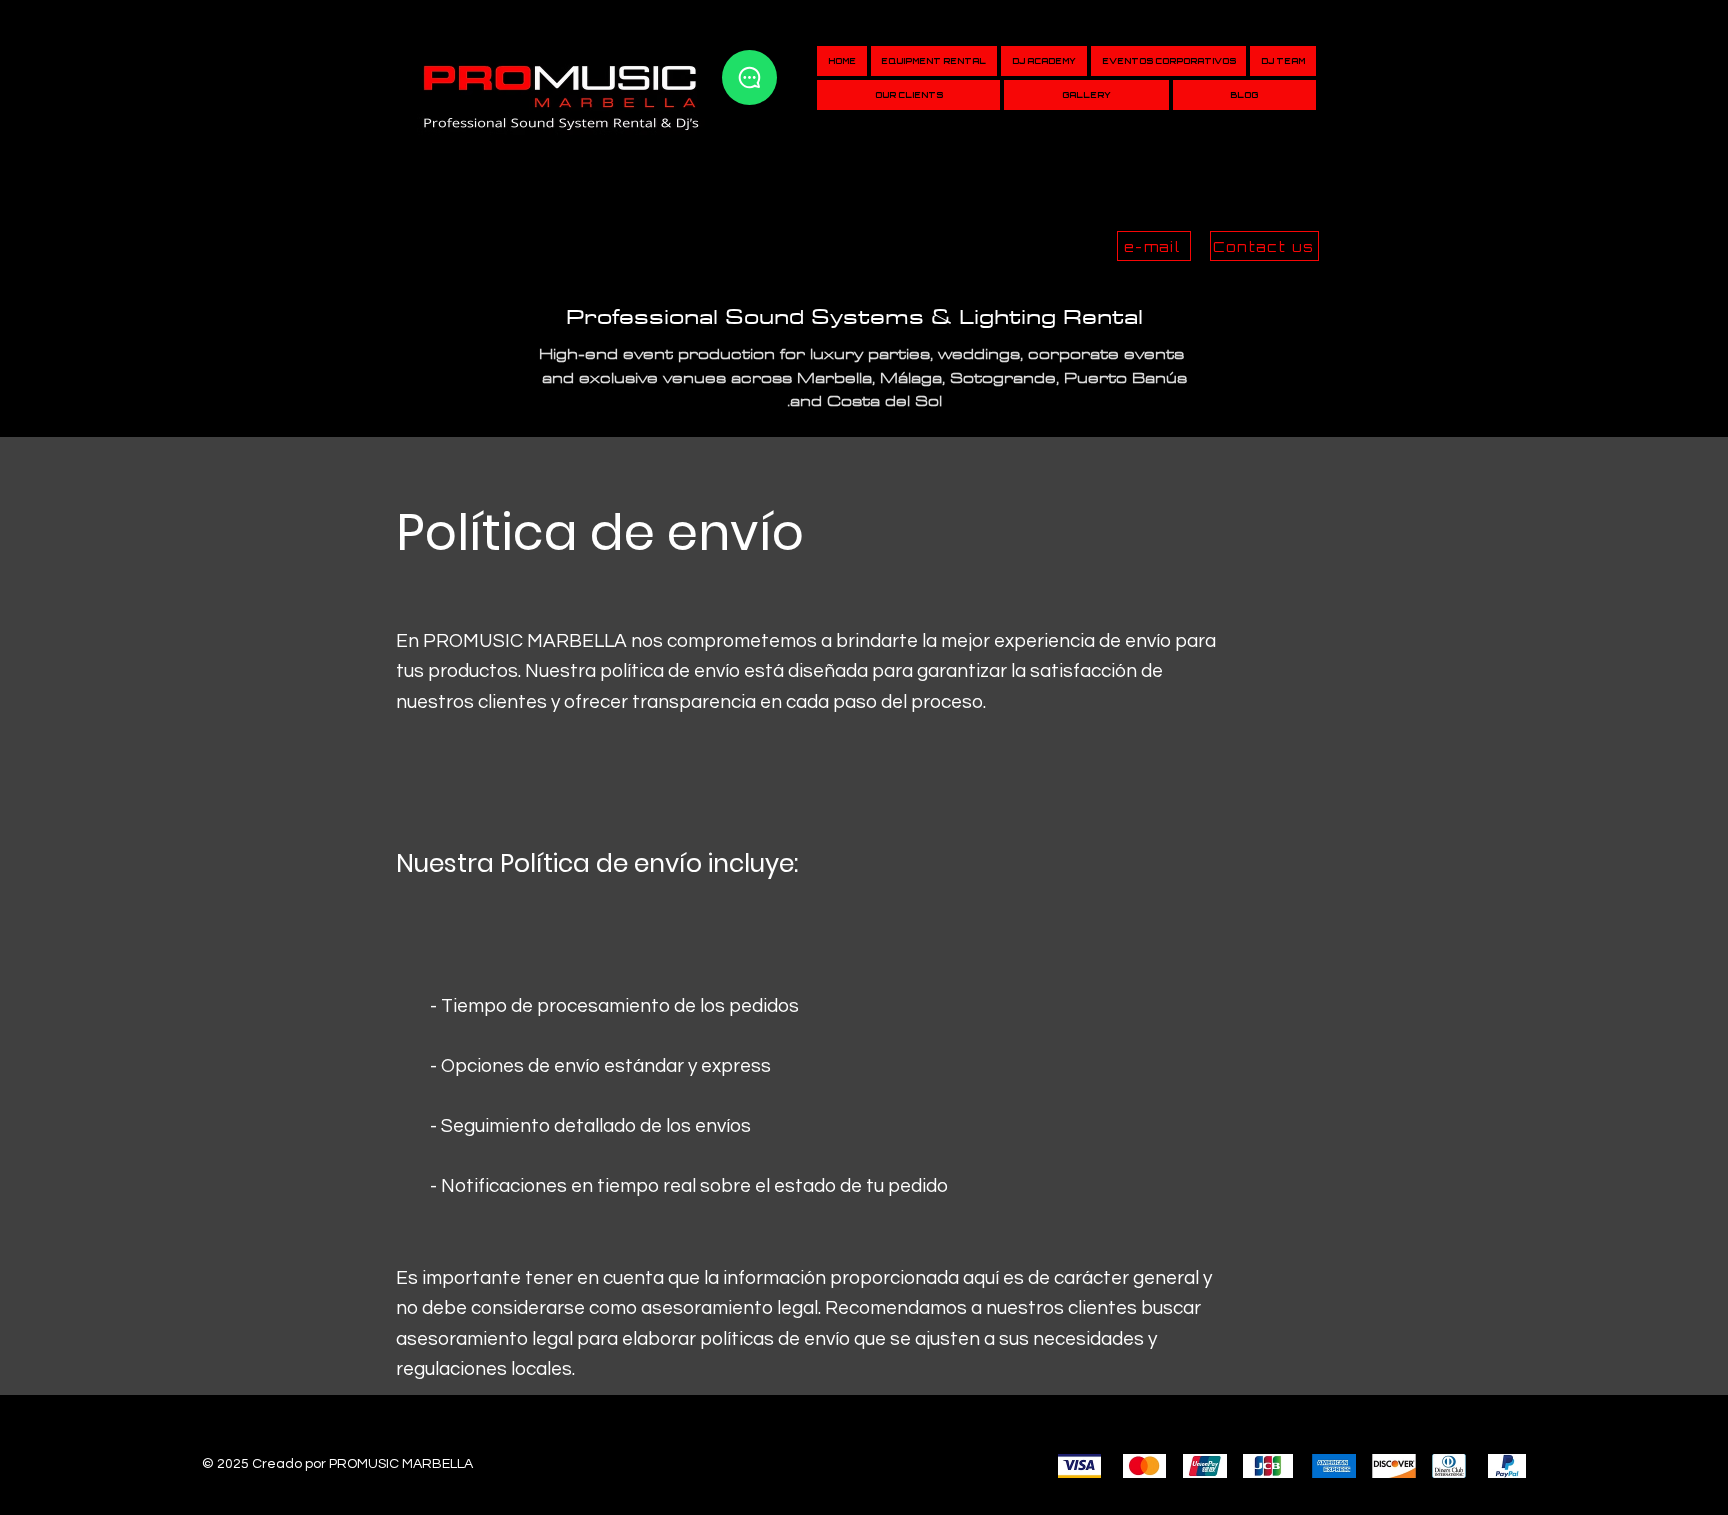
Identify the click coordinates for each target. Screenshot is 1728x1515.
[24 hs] (749, 77)
